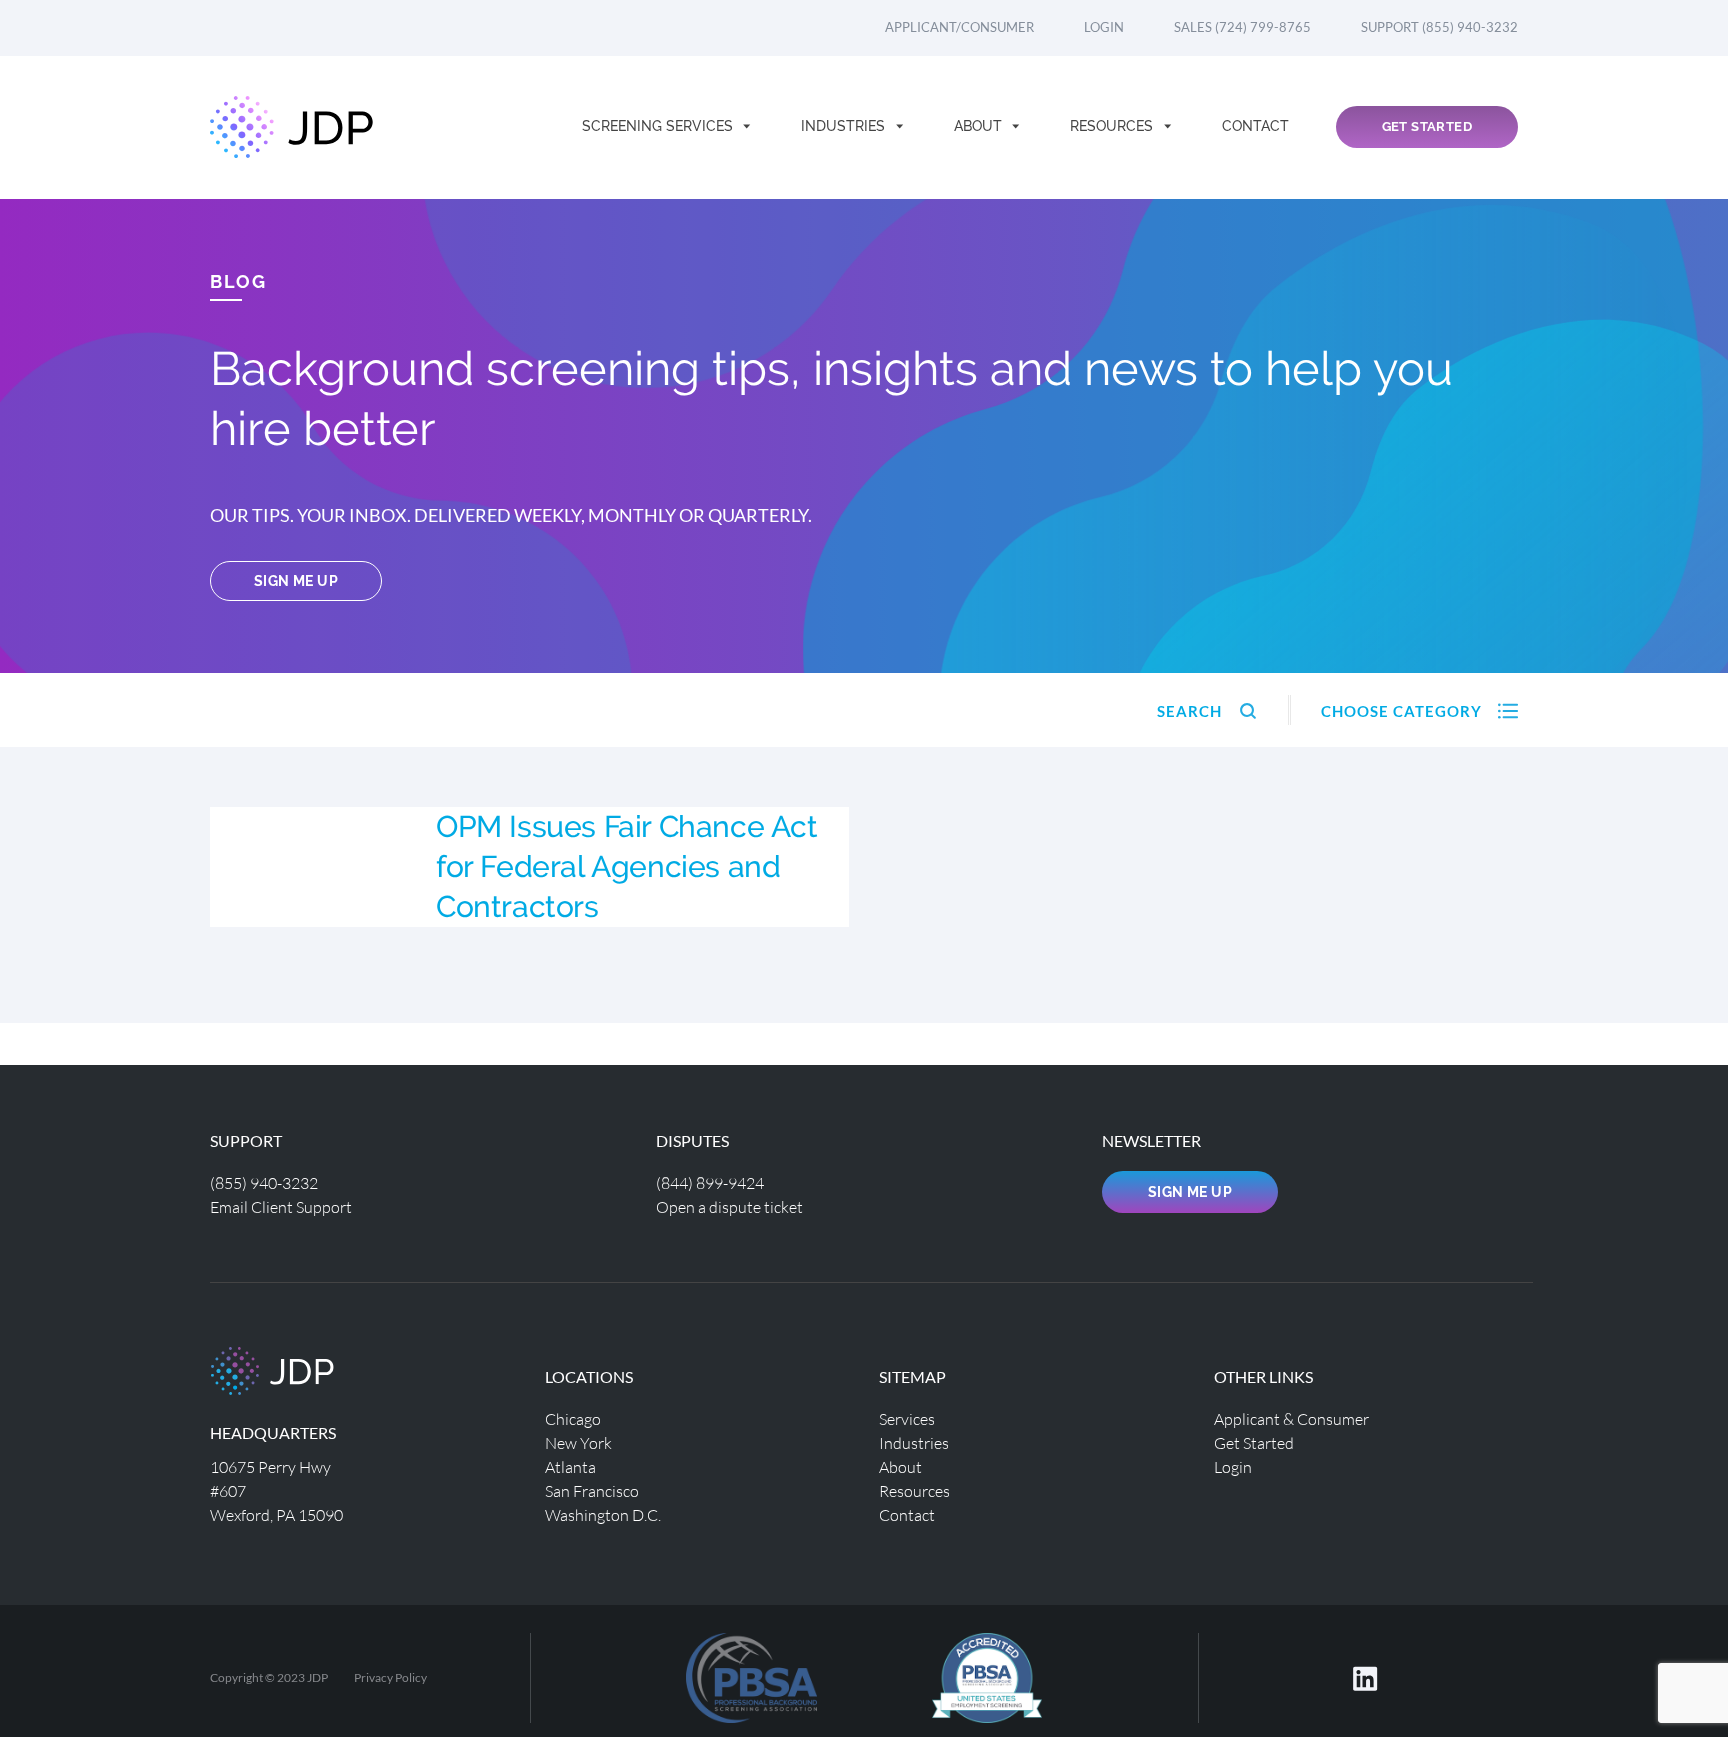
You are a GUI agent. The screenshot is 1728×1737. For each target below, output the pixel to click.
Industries (845, 126)
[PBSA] (987, 1675)
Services (907, 1418)
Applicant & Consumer (1291, 1418)
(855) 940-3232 (264, 1182)
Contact (1255, 126)
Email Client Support (281, 1206)
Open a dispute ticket (729, 1206)
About (980, 126)
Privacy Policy (390, 1677)
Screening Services (659, 126)
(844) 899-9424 (710, 1182)
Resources (1113, 126)
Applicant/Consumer (959, 27)
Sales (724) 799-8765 (1242, 27)
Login (1104, 27)
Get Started (1427, 126)
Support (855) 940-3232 (1439, 27)
